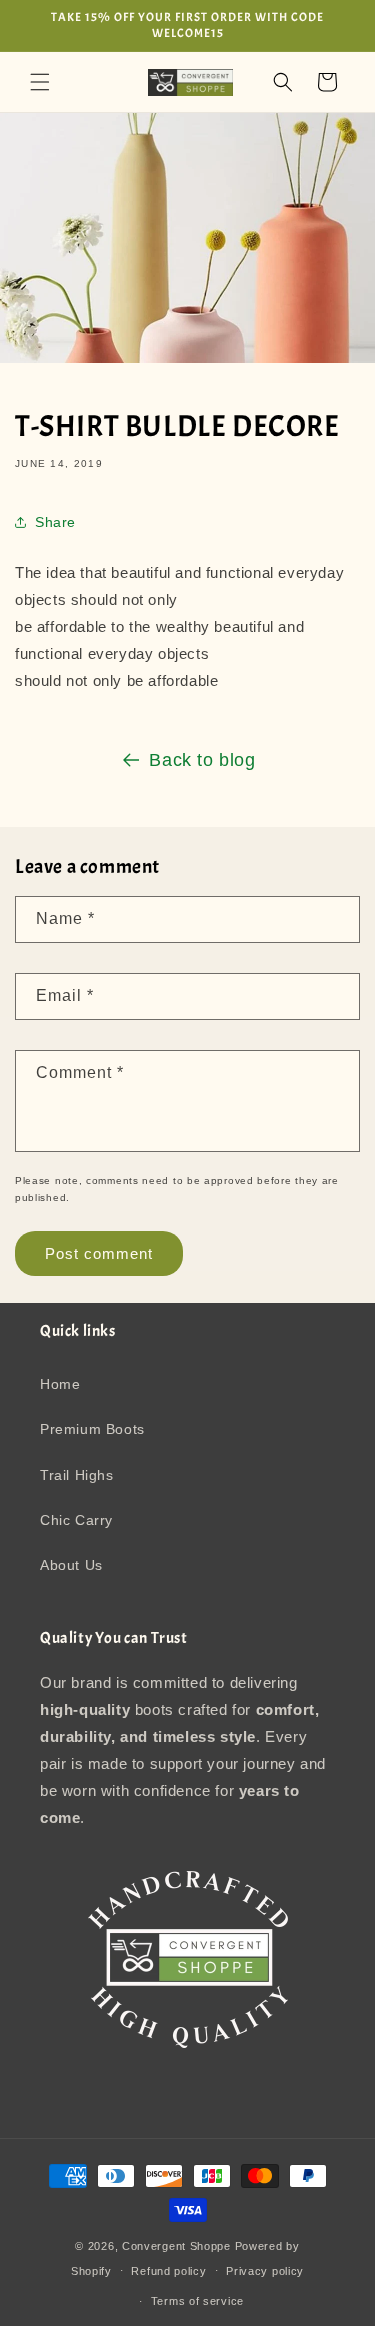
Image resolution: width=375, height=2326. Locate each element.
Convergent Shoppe (176, 2246)
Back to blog (202, 760)
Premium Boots (92, 1429)
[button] (40, 82)
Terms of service (197, 2301)
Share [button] (55, 522)
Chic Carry (76, 1520)
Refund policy (168, 2271)
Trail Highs (77, 1475)
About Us (71, 1565)
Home (60, 1384)
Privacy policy (265, 2271)
